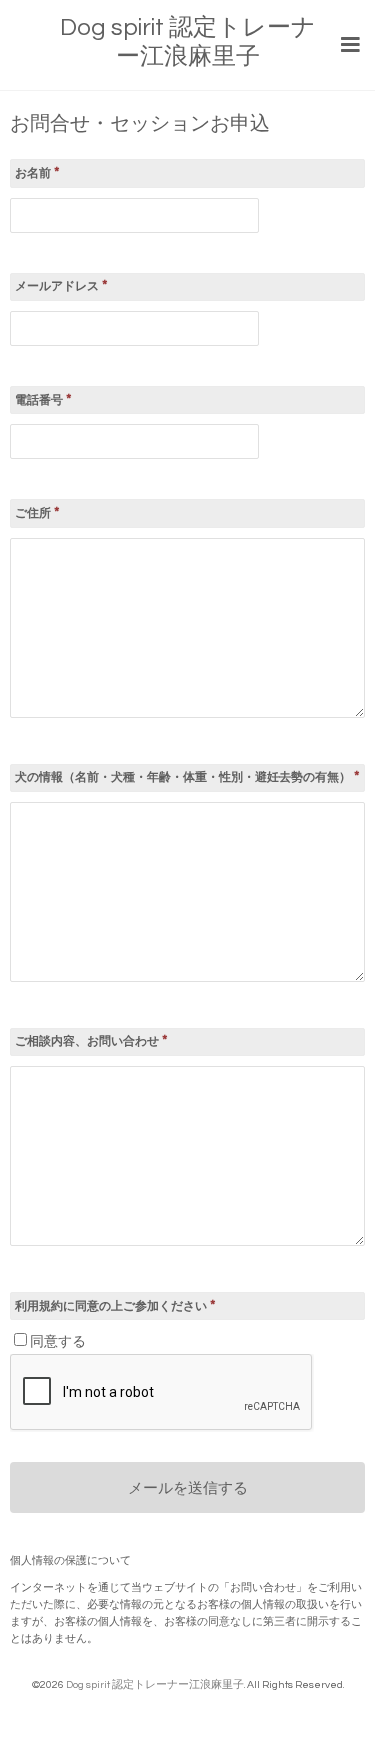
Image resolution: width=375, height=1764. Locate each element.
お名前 (37, 172)
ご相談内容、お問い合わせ (91, 1040)
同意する (58, 1342)
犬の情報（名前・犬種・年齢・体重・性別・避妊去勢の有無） (187, 776)
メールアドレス (61, 285)
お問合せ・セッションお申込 (140, 124)
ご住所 (37, 512)
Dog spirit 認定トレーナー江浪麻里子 (155, 1684)
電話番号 (43, 399)
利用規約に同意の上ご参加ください (115, 1305)
